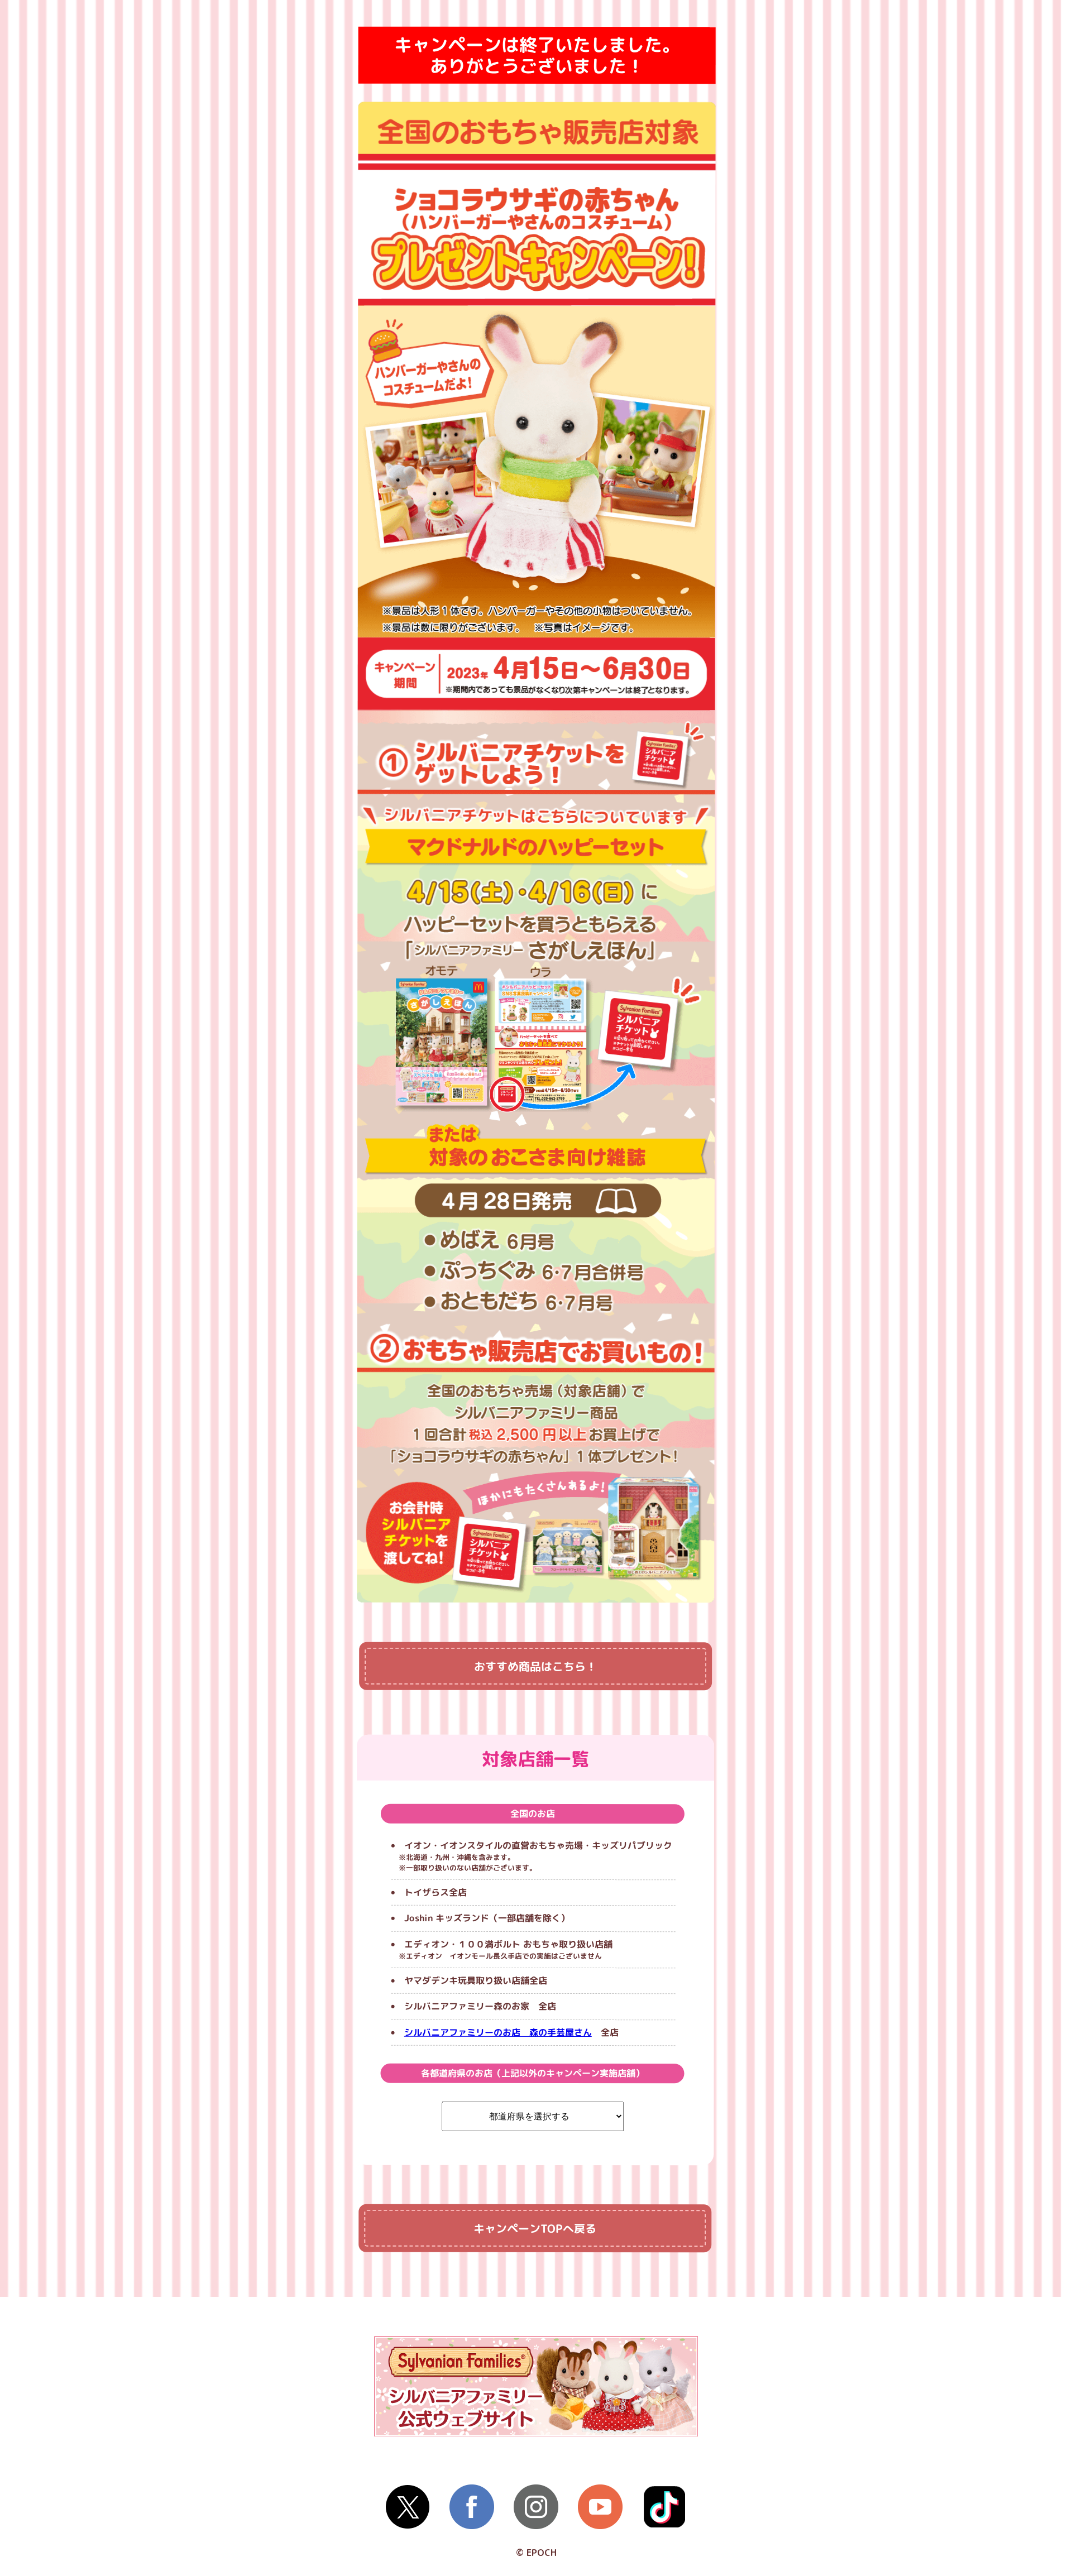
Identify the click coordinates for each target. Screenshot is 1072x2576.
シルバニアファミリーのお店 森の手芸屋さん (498, 2032)
